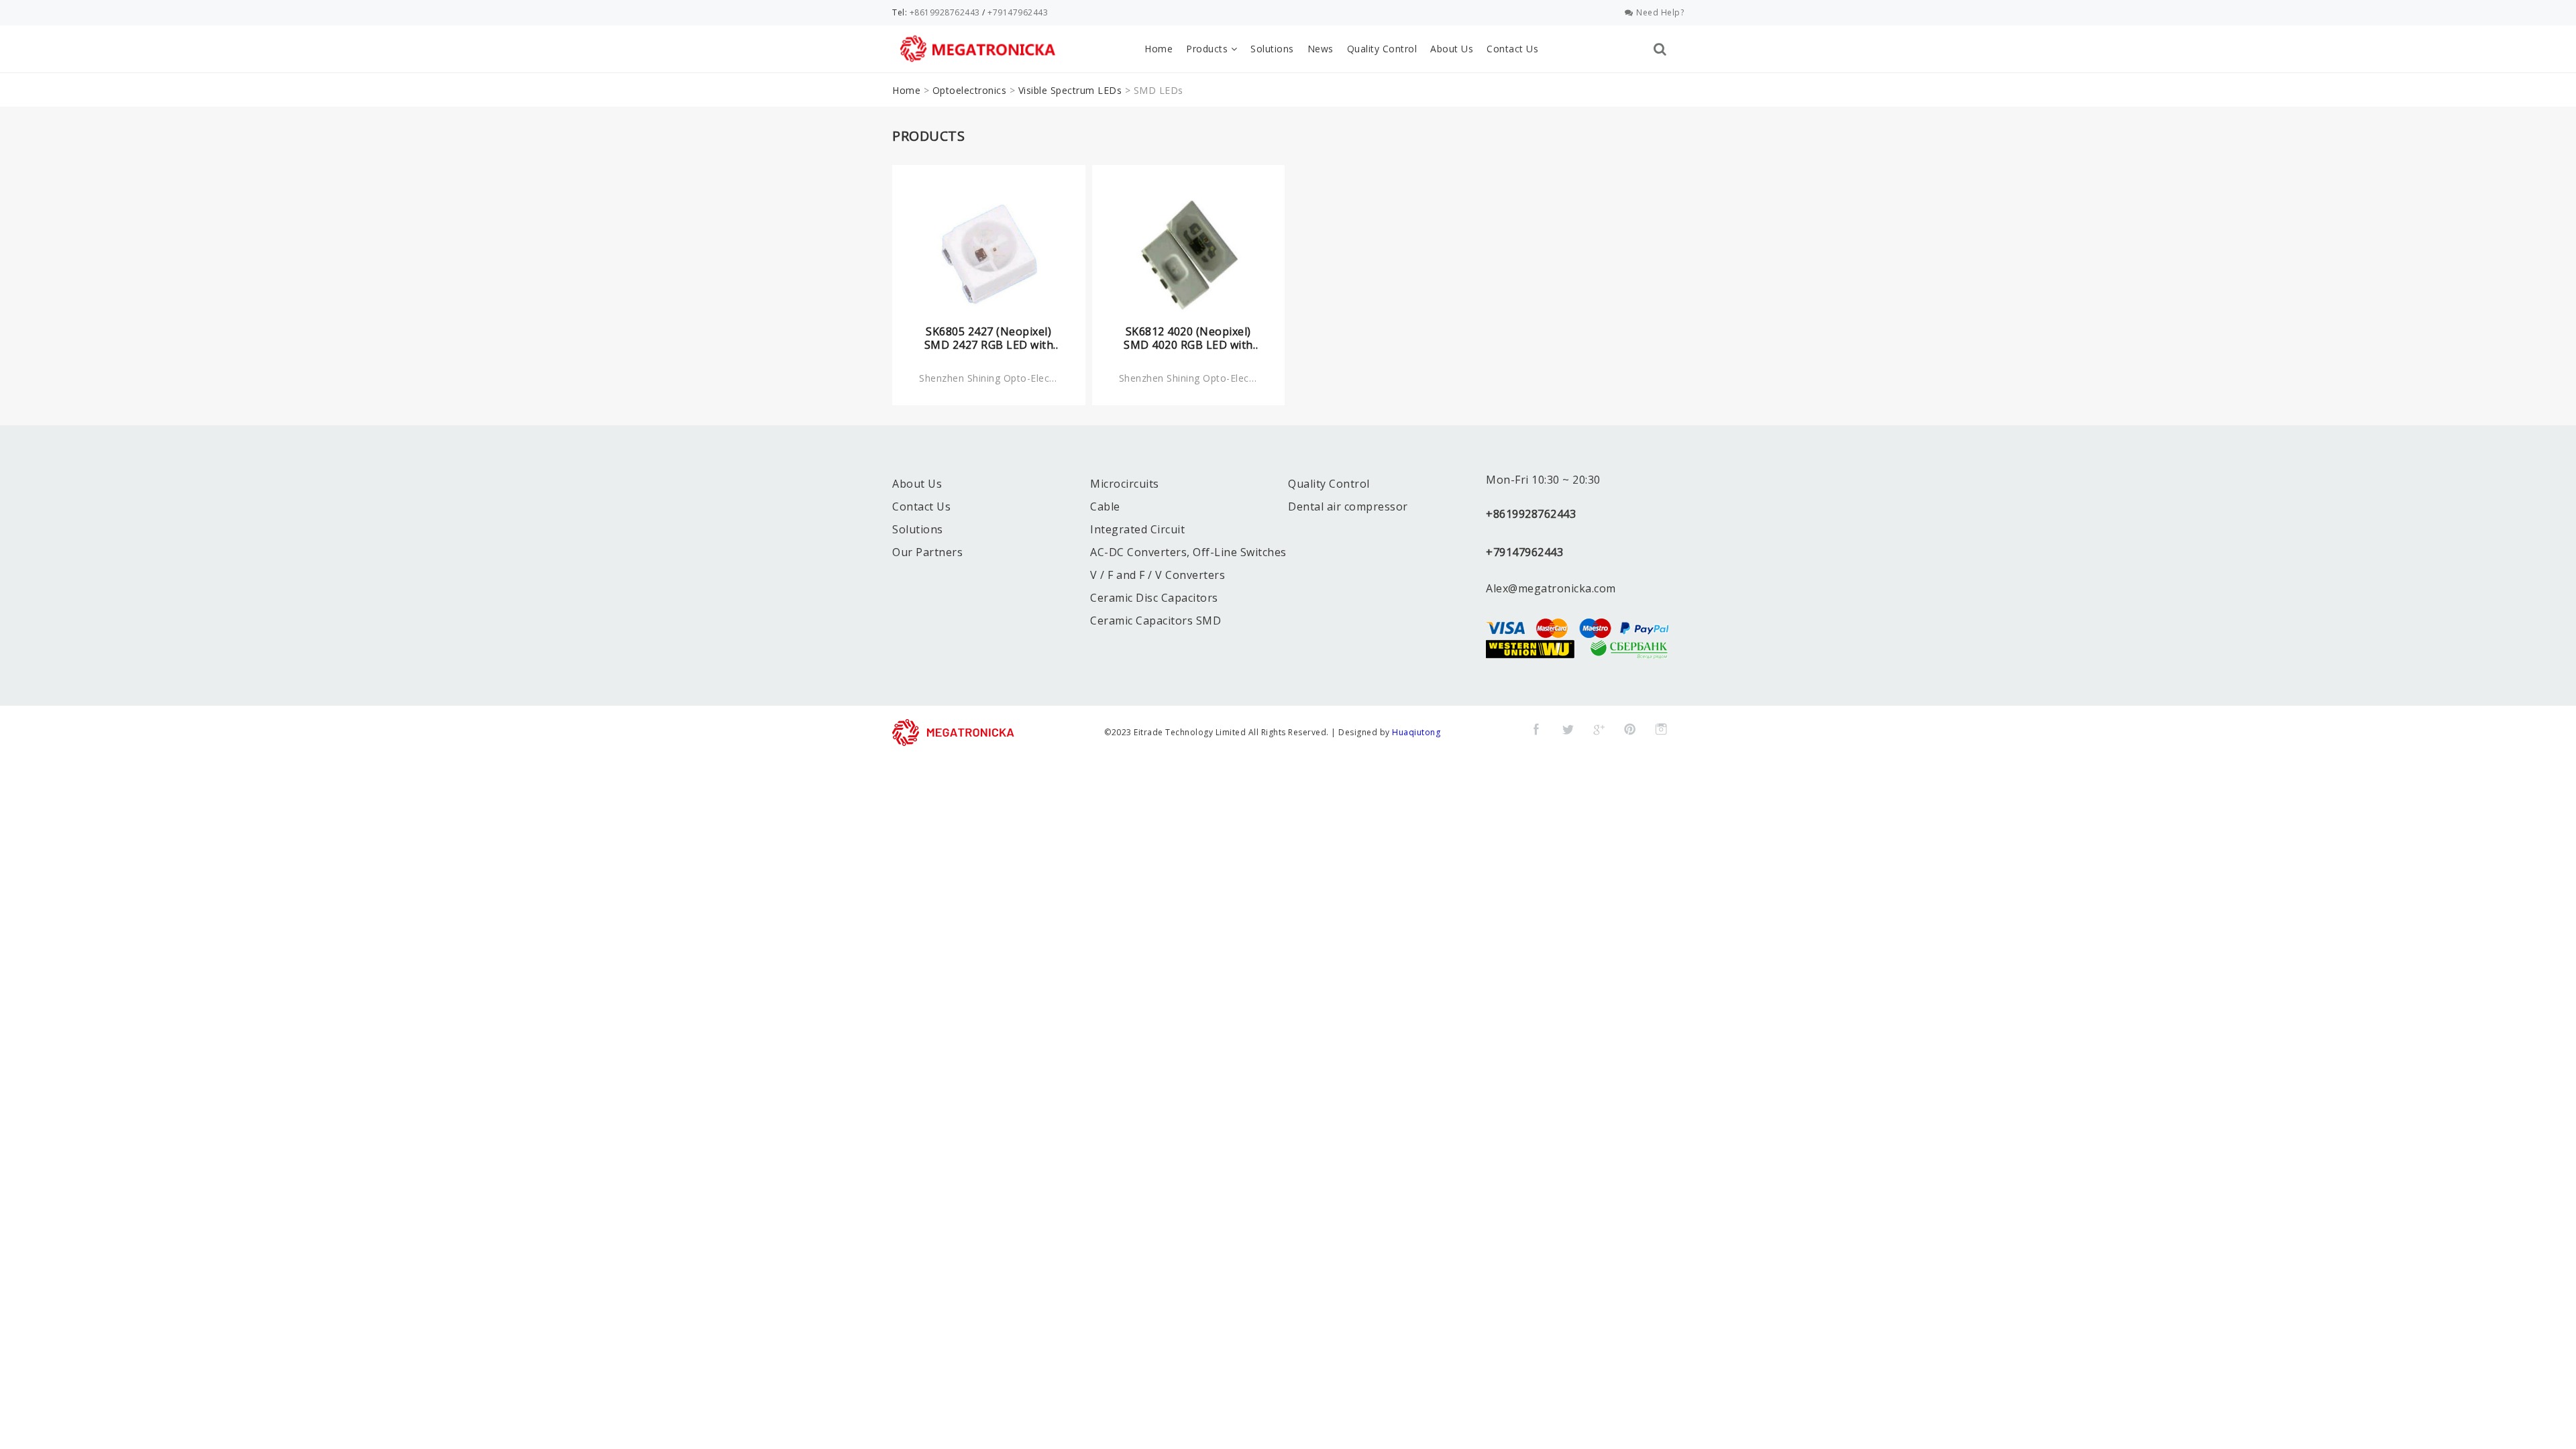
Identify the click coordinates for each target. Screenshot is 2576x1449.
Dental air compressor (1348, 506)
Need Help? (1660, 12)
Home (1159, 49)
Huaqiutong (1416, 732)
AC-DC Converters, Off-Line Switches (1188, 552)
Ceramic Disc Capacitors (1154, 598)
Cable (1105, 506)
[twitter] (1568, 729)
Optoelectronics (970, 90)
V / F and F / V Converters (1158, 575)
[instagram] (1661, 729)
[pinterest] (1630, 729)
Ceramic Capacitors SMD (1156, 621)
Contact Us (1512, 49)
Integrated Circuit (1137, 529)
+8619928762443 (945, 12)
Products (1209, 49)
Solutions (1272, 49)
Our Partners (927, 552)
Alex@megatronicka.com (1551, 588)
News (1321, 49)
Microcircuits (1125, 484)
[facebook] (1536, 729)
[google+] (1599, 729)
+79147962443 (1018, 12)
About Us (1452, 49)
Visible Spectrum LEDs (1070, 90)
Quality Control (1382, 49)
